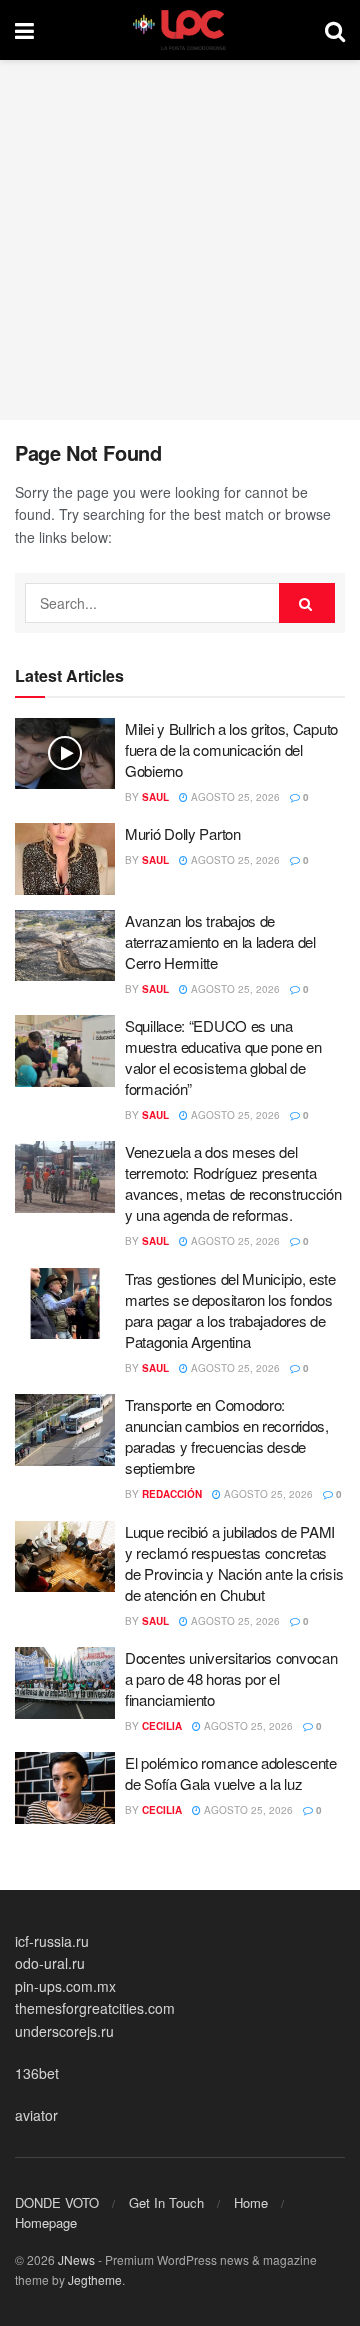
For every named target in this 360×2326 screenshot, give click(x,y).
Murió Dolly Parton (183, 833)
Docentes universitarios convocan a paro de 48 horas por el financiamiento (231, 1678)
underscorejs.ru (64, 2031)
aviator (36, 2115)
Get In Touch (166, 2202)
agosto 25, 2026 (234, 797)
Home (251, 2202)
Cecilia (162, 1726)
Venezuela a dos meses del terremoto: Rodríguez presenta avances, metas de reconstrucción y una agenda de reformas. (233, 1183)
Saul (155, 797)
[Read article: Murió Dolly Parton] (65, 859)
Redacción (172, 1494)
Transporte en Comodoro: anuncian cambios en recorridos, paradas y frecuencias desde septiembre (227, 1436)
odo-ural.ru (50, 1963)
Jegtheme (95, 2279)
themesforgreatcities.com (95, 2008)
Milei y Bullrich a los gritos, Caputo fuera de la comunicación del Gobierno (231, 749)
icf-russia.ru (52, 1941)
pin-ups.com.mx (65, 1986)
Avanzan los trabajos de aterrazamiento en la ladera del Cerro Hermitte (220, 941)
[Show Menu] (24, 30)
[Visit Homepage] (180, 30)
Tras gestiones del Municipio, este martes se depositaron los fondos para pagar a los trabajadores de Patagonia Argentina (230, 1310)
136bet (37, 2073)
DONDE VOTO (57, 2202)
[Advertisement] (180, 240)
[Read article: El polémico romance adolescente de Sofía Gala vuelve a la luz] (65, 1788)
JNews (76, 2259)
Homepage (46, 2222)
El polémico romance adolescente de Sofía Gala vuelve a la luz (231, 1773)
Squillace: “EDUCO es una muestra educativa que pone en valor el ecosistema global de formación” (223, 1057)
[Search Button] (335, 30)
